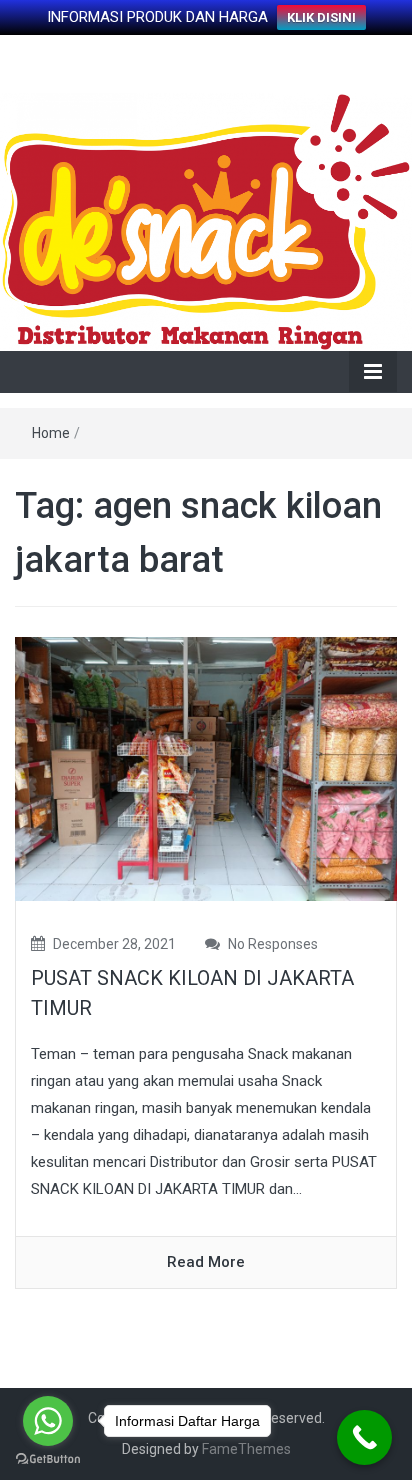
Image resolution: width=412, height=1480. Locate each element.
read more (206, 1262)
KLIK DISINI (321, 17)
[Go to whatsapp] (48, 1421)
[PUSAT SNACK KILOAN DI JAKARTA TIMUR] (206, 768)
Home (51, 433)
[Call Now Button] (364, 1437)
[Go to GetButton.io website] (48, 1459)
